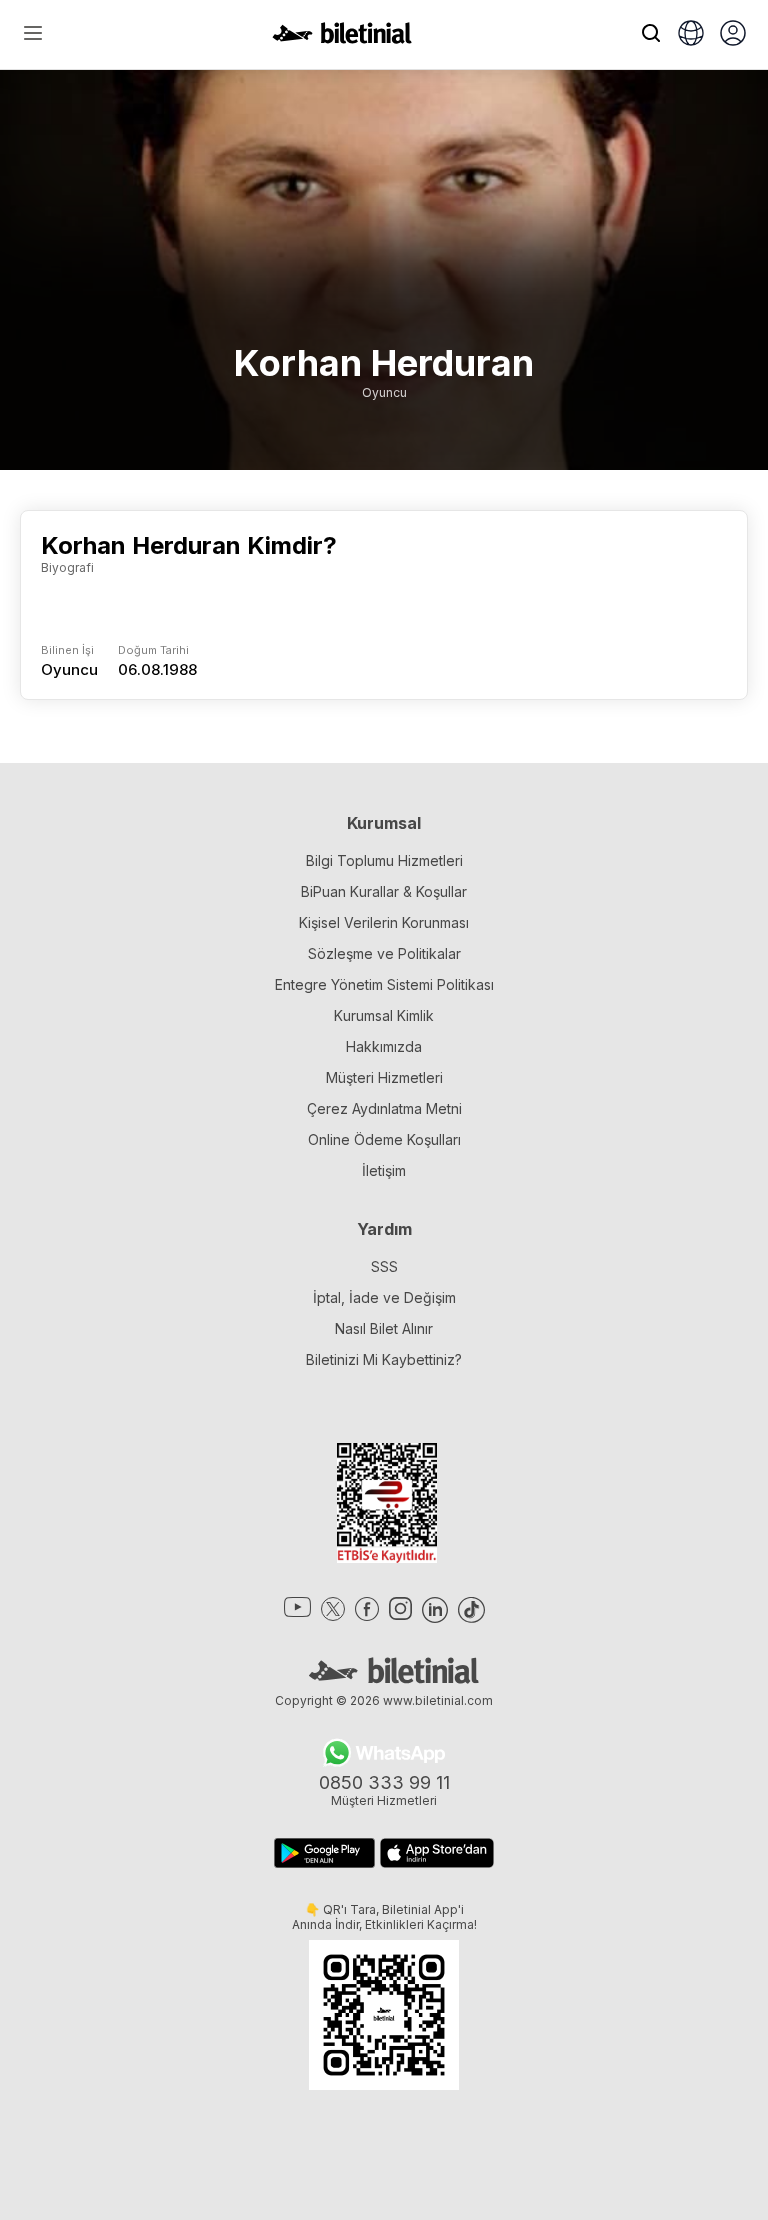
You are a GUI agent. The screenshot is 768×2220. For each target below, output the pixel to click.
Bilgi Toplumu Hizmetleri (384, 860)
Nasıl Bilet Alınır (384, 1328)
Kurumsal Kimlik (384, 1015)
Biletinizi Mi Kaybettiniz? (384, 1359)
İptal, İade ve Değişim (384, 1297)
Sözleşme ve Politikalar (384, 953)
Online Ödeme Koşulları (384, 1139)
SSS (384, 1266)
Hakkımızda (384, 1046)
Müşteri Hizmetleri (384, 1077)
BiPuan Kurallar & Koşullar (384, 891)
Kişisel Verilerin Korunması (384, 922)
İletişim (384, 1170)
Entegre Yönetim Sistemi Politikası (384, 984)
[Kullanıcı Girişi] (733, 35)
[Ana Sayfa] (342, 38)
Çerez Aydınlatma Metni (384, 1108)
